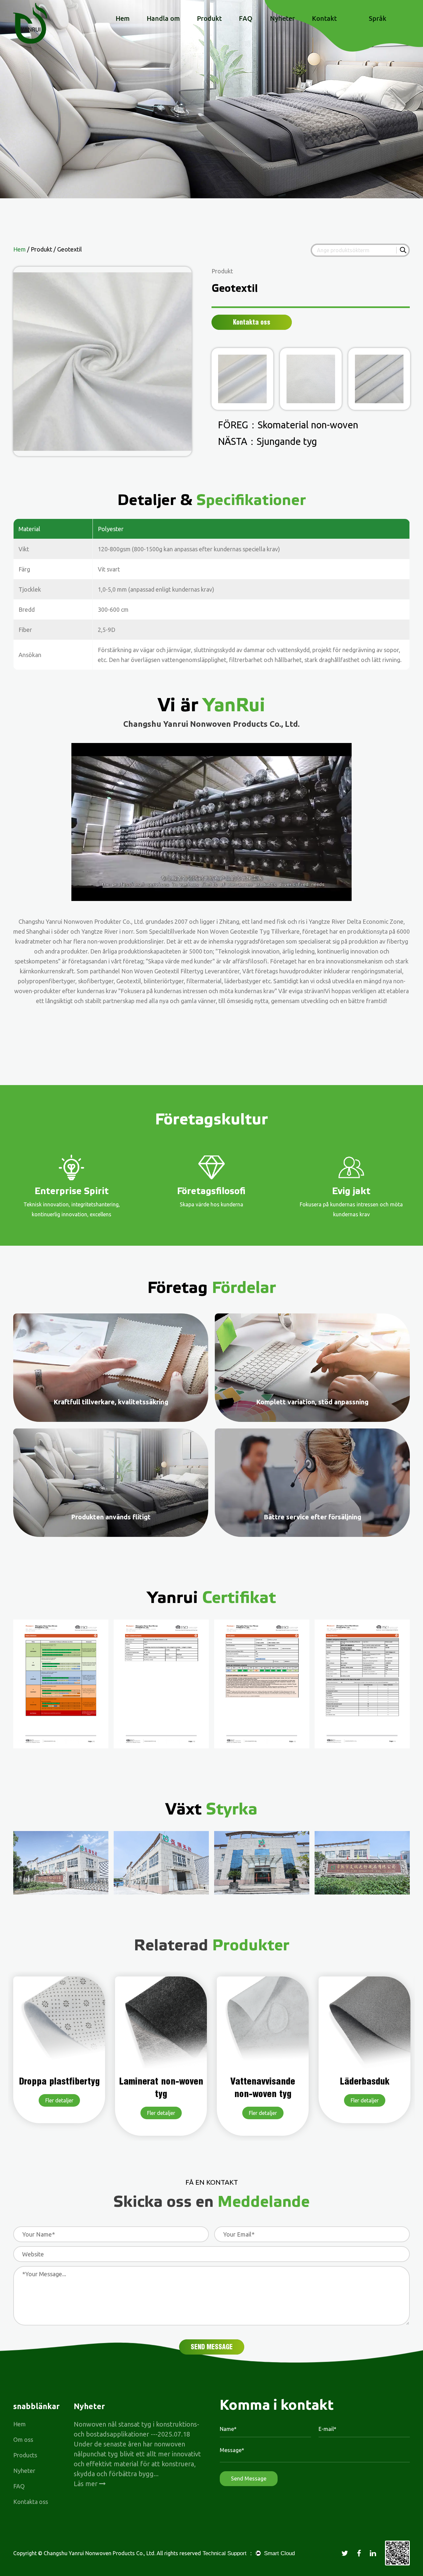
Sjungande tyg (287, 441)
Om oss (23, 2439)
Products (25, 2455)
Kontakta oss (31, 2502)
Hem (123, 19)
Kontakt (324, 19)
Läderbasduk (263, 2081)
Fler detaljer (59, 2113)
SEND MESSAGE (212, 2347)
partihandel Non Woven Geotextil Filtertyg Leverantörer (165, 971)
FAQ (246, 19)
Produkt (209, 19)
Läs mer (86, 2484)
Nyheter (282, 19)
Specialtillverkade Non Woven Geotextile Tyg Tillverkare (224, 931)
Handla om (163, 19)
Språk (378, 19)
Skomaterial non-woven (308, 425)
